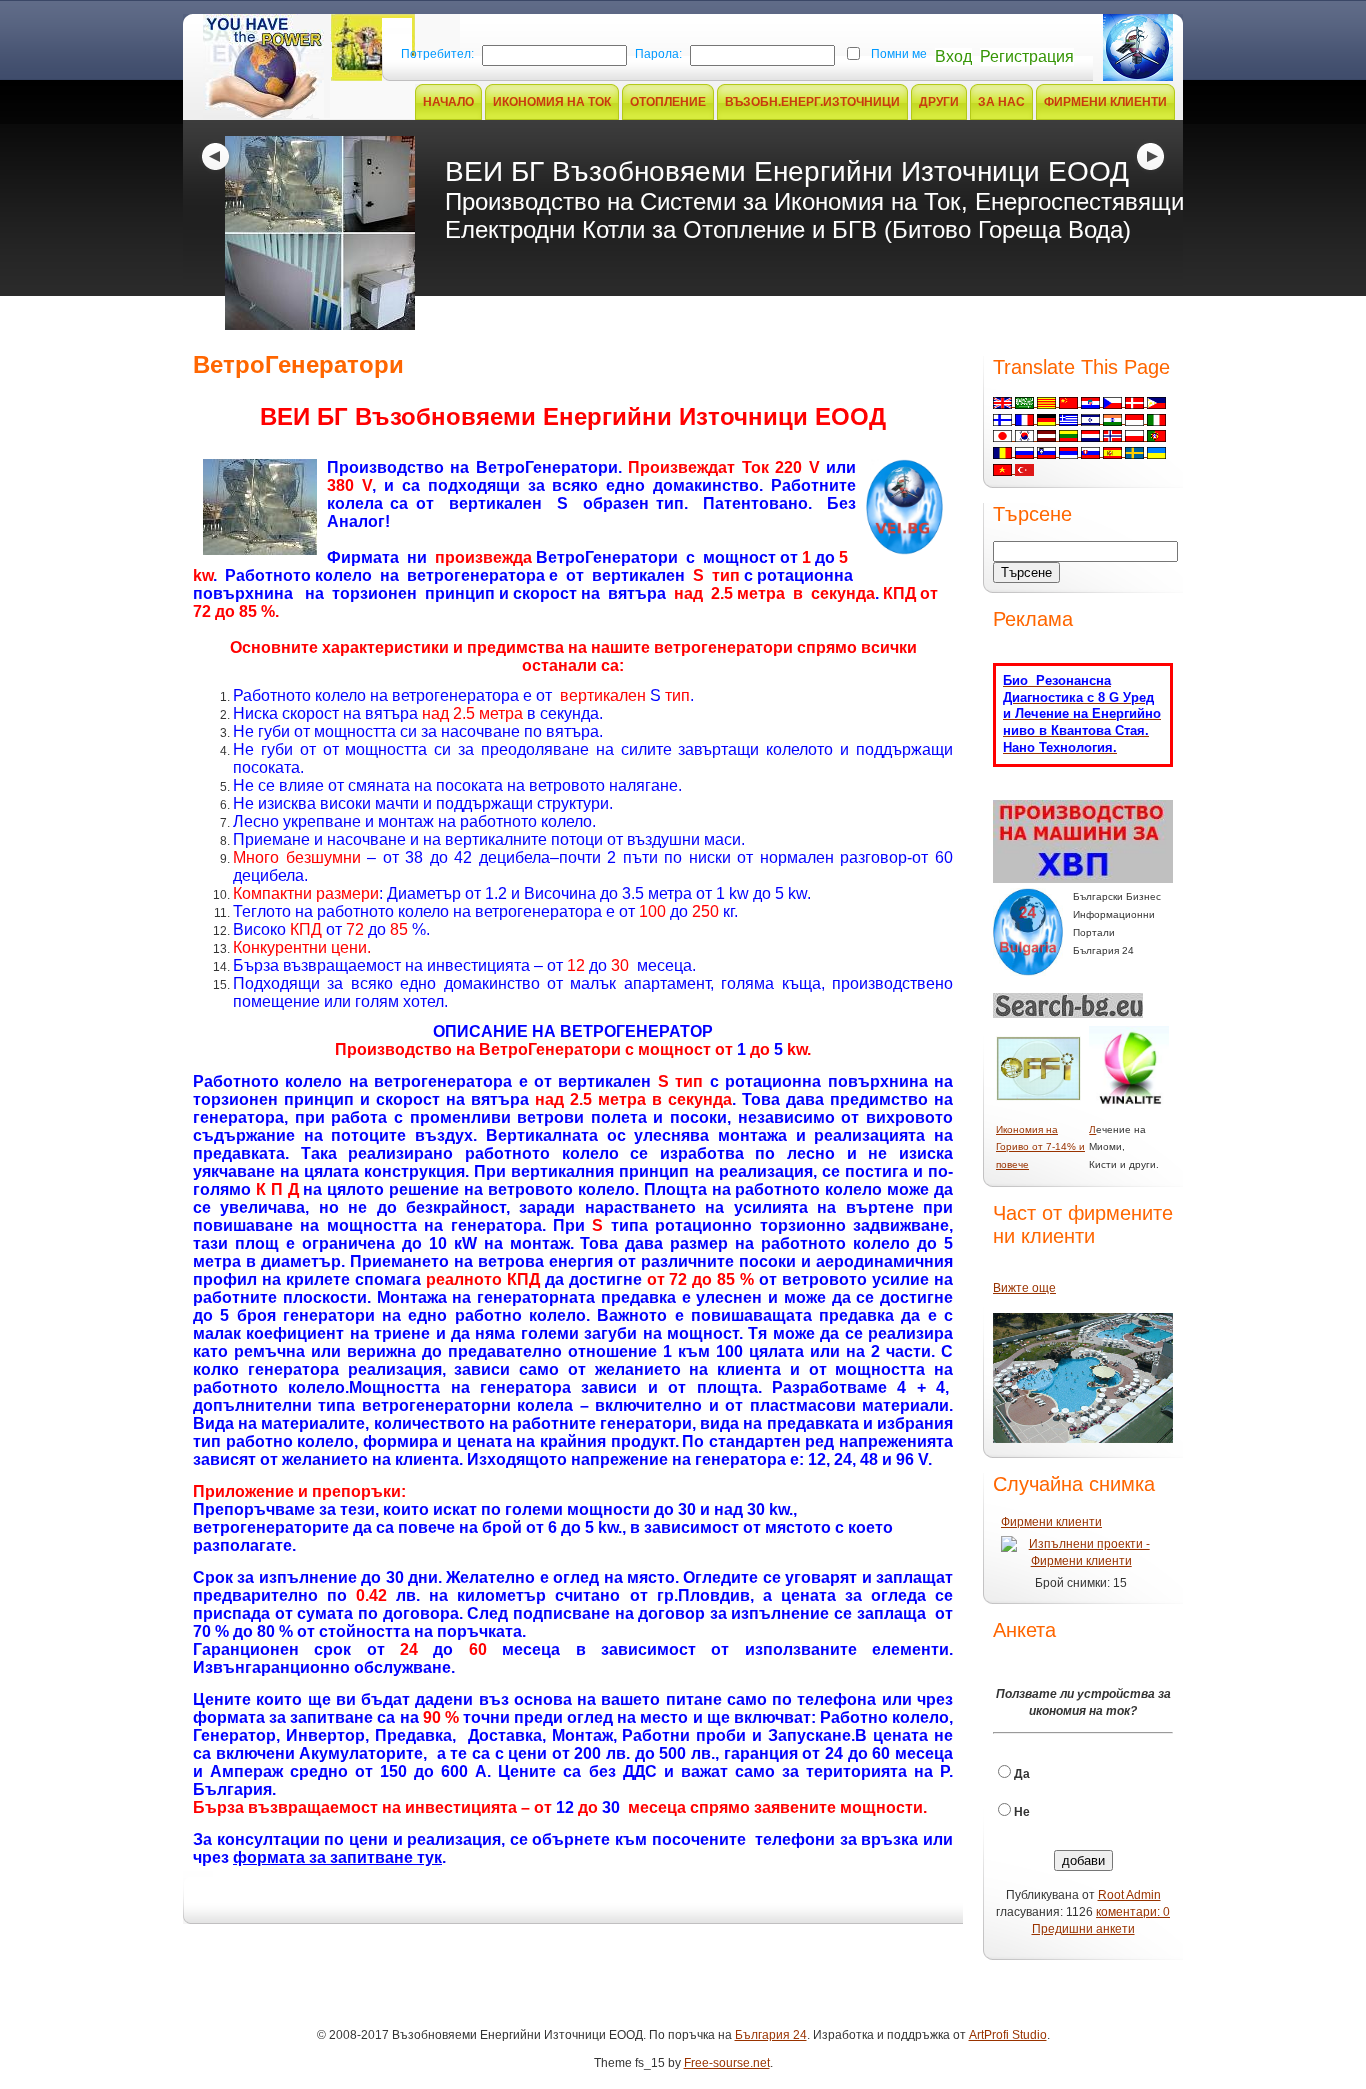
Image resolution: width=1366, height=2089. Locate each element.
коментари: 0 (1133, 1912)
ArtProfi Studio (1008, 2035)
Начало (448, 102)
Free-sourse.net (727, 2063)
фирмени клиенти (1105, 102)
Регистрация (1027, 56)
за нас (1001, 102)
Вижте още (1024, 1288)
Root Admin (1129, 1895)
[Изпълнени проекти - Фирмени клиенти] (1081, 1552)
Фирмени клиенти (1051, 1522)
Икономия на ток (552, 102)
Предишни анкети (1083, 1929)
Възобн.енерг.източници (812, 102)
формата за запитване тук (337, 1857)
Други (939, 102)
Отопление (668, 102)
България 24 (771, 2035)
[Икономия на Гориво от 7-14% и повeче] (1038, 1097)
